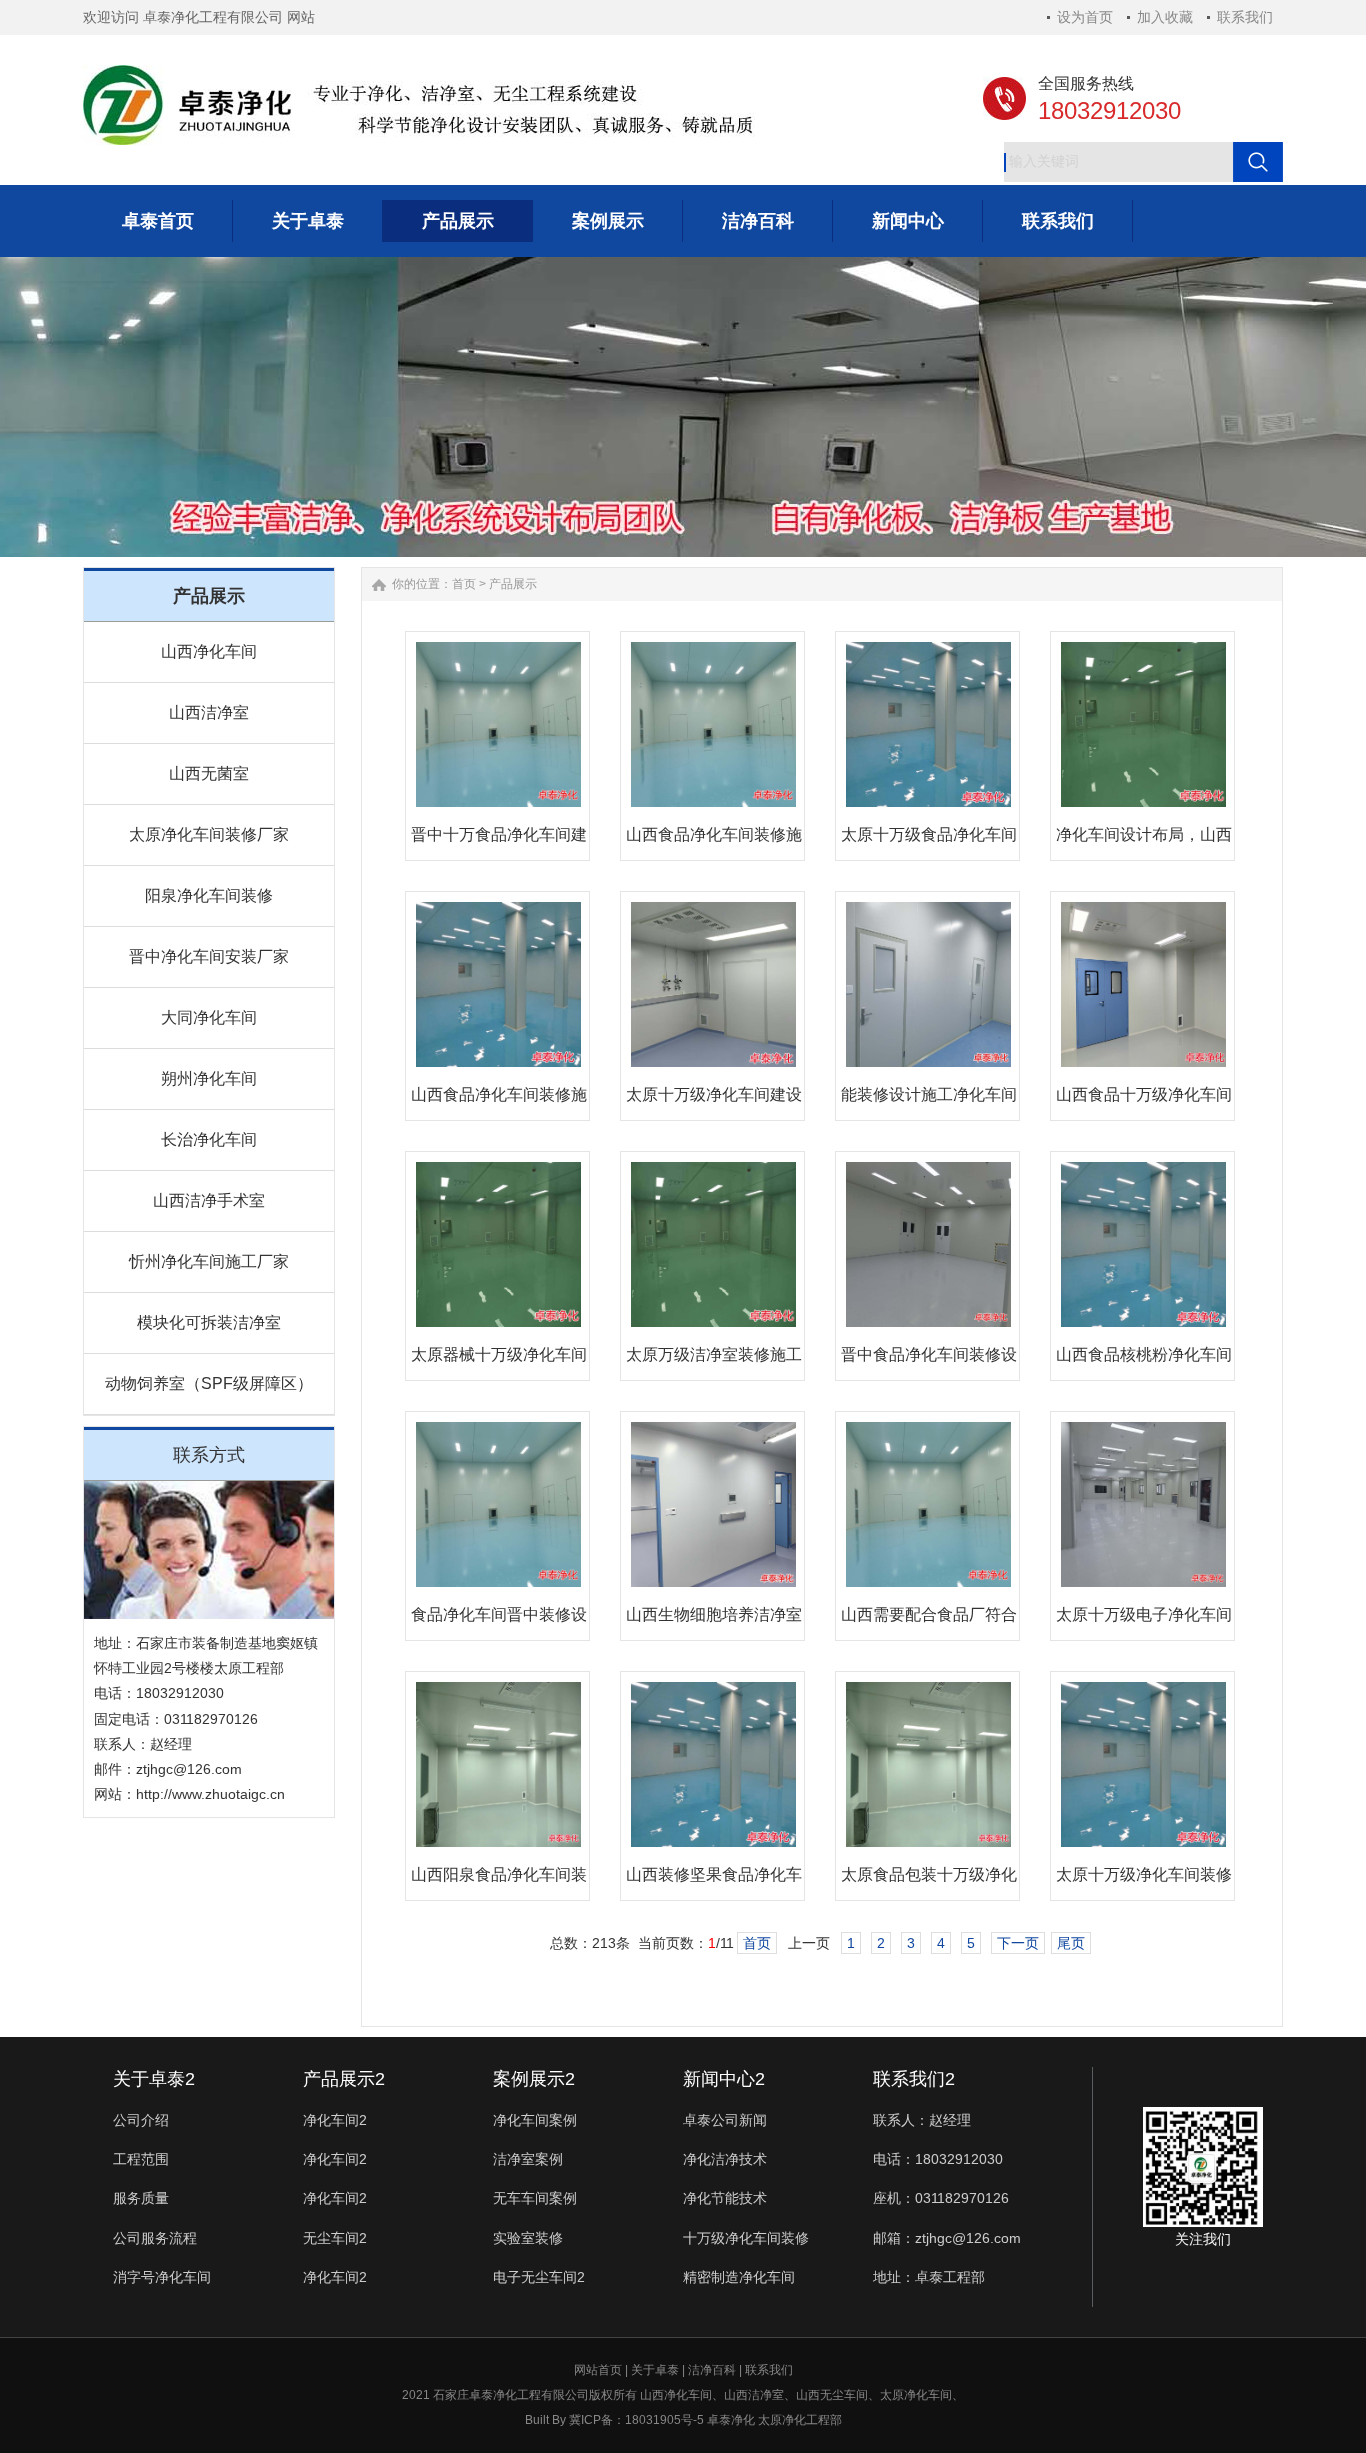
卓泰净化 (731, 2420)
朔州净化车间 (209, 1078)
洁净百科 (712, 2370)
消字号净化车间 (162, 2277)
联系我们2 (914, 2079)
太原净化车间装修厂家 (209, 834)
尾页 (1071, 1943)
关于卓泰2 (154, 2079)
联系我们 (1245, 17)
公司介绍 (141, 2120)
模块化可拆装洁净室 (209, 1322)
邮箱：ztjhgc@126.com (947, 2238)
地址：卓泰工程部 (929, 2277)
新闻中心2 (724, 2079)
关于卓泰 (655, 2370)
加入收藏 (1165, 17)
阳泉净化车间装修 (209, 895)
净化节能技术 (725, 2198)
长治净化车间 (209, 1139)
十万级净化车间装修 (746, 2238)
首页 (464, 584)
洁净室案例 (528, 2159)
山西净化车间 (209, 651)
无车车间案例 (535, 2198)
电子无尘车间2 (539, 2277)
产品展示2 (344, 2079)
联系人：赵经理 (922, 2120)
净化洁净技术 (725, 2159)
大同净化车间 (209, 1017)
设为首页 (1085, 17)
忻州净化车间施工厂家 (209, 1261)
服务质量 (141, 2198)
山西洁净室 (209, 712)
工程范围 (141, 2159)
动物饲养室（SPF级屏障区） (209, 1383)
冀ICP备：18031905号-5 (636, 2420)
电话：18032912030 (938, 2159)
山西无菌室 (209, 773)
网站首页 (598, 2370)
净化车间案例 (535, 2120)
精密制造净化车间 (739, 2277)
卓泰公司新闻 (725, 2120)
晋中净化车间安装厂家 (209, 956)
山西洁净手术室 (209, 1200)
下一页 (1018, 1943)
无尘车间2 (335, 2238)
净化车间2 (335, 2120)
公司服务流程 (155, 2238)
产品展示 (513, 584)
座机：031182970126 (941, 2198)
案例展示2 (534, 2079)
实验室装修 (528, 2238)
